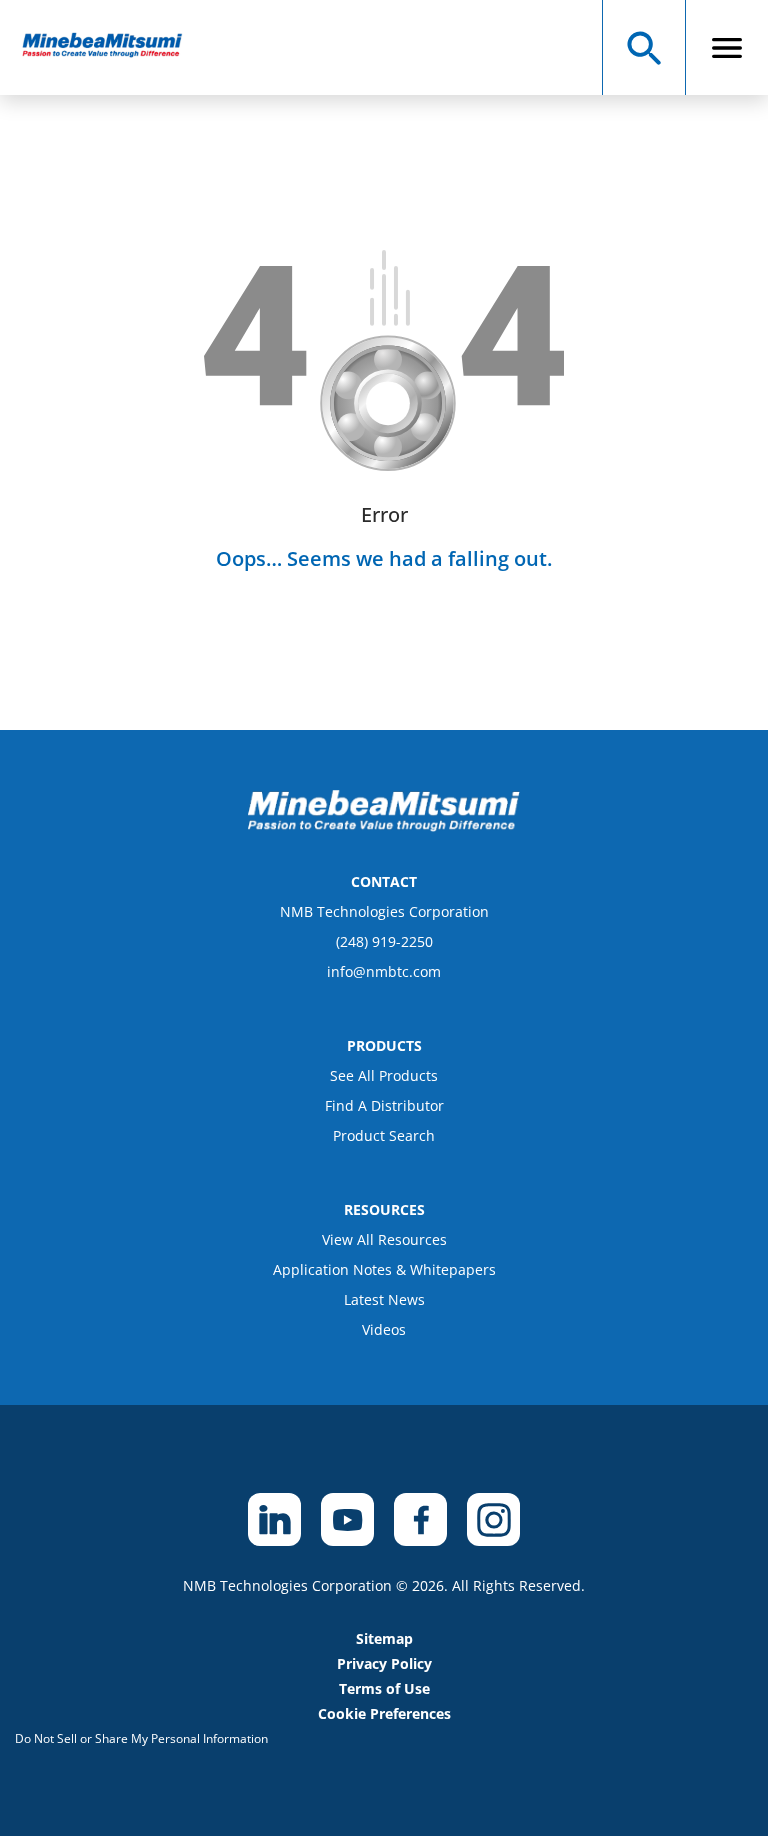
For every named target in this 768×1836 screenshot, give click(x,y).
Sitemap (384, 1638)
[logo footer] (384, 826)
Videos (384, 1329)
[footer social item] (274, 1519)
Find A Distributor (384, 1105)
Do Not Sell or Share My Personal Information (141, 1738)
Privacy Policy (384, 1663)
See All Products (384, 1075)
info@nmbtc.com (384, 971)
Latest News (384, 1299)
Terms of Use (384, 1688)
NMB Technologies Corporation (384, 911)
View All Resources (384, 1239)
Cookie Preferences (384, 1713)
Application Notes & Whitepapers (384, 1269)
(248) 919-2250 (384, 941)
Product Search (384, 1135)
